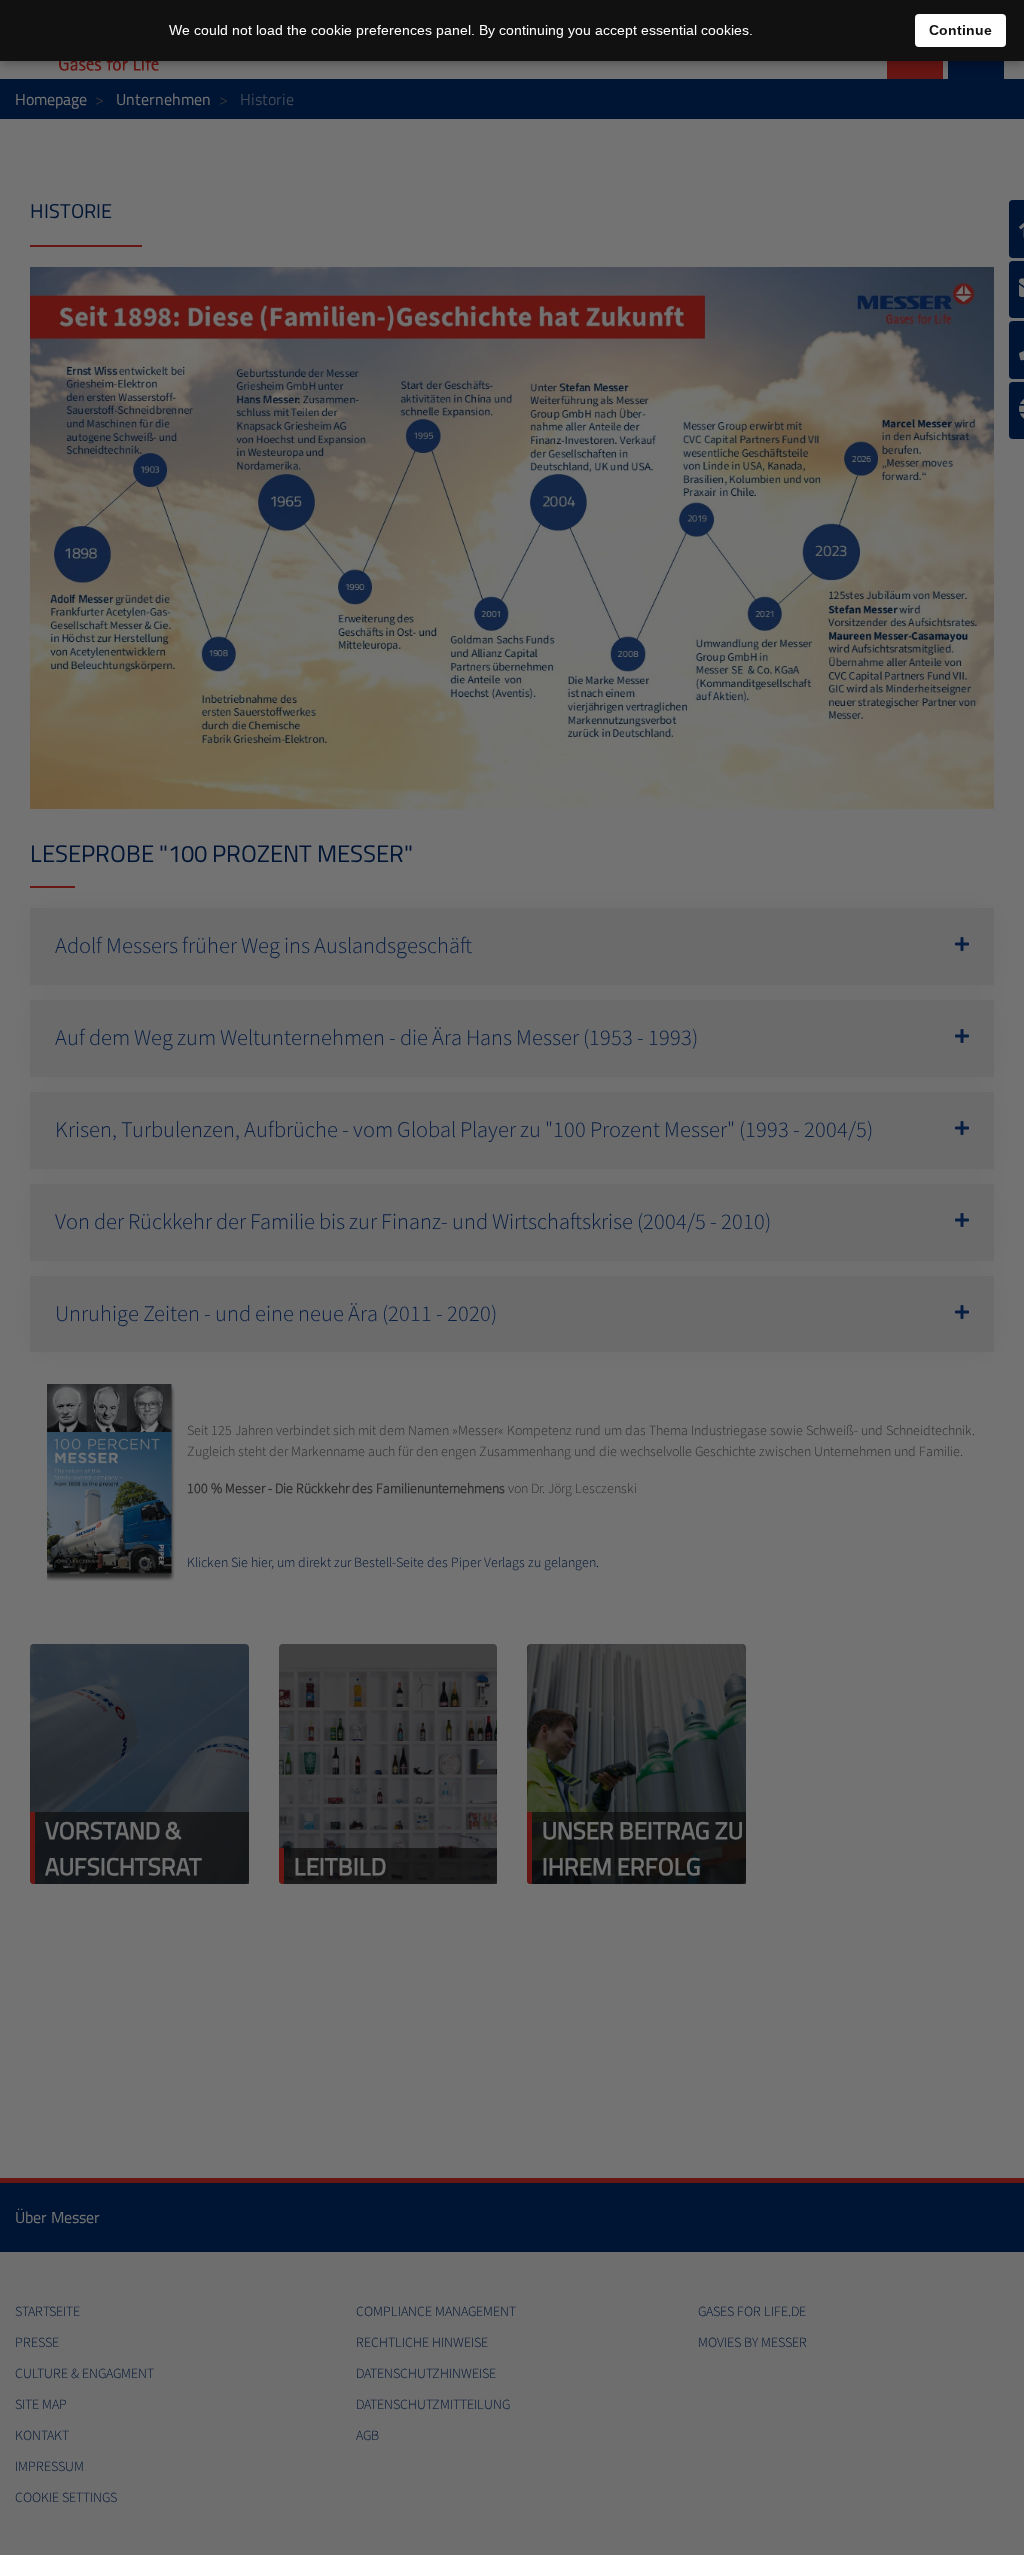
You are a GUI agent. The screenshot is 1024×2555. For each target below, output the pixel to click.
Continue (960, 30)
